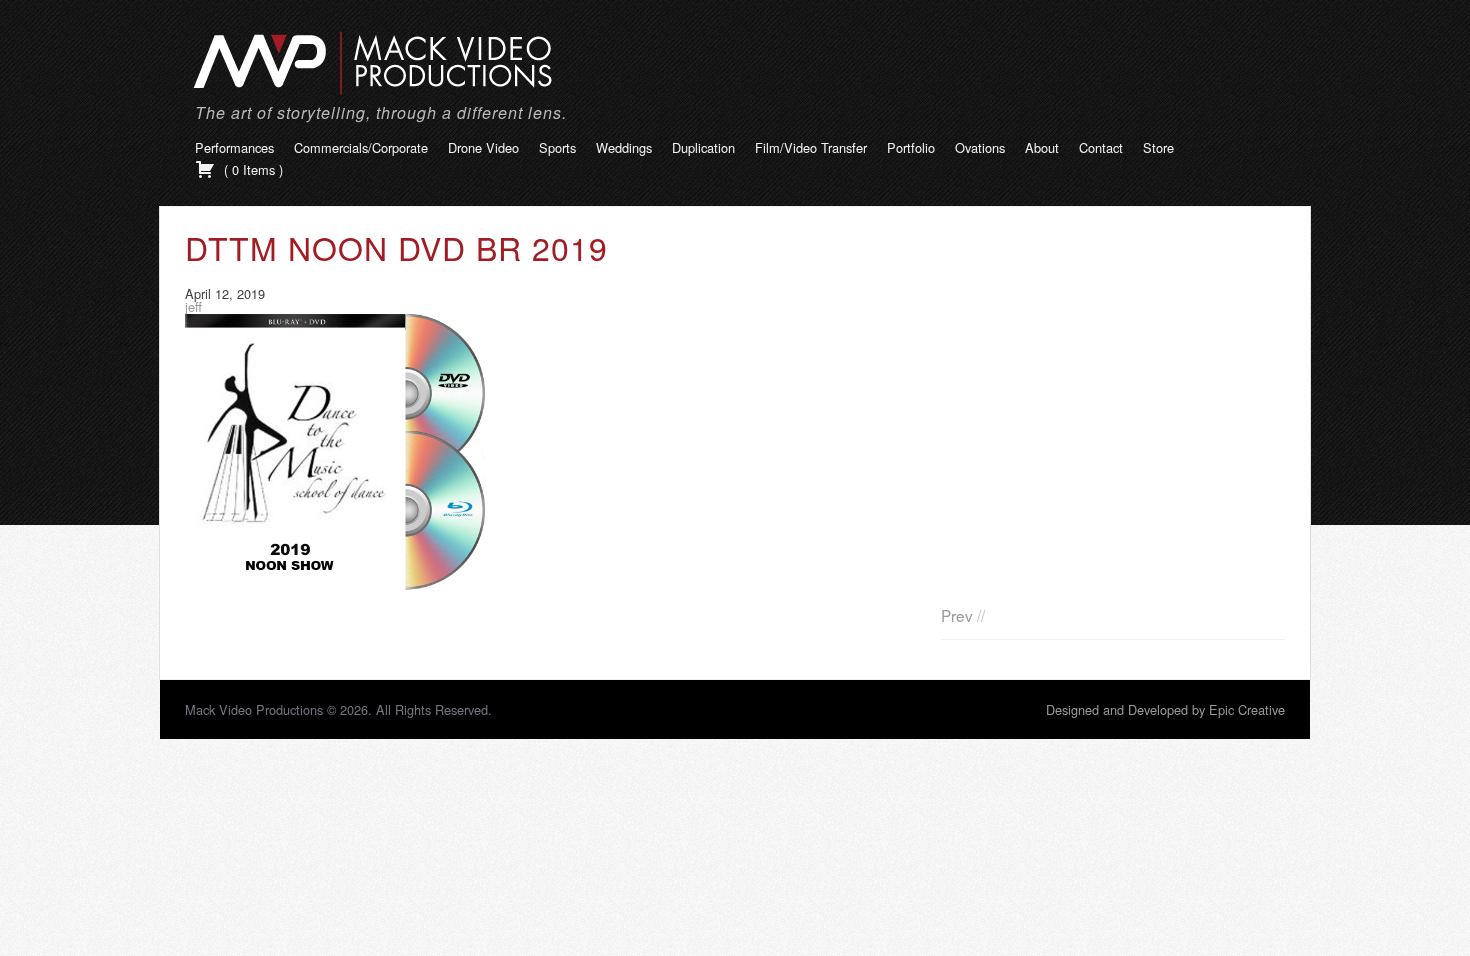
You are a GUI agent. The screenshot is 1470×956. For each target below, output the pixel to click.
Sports (557, 147)
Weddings (624, 147)
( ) (251, 169)
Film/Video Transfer (811, 147)
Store (1158, 147)
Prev (957, 615)
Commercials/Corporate (361, 147)
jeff (193, 306)
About (1042, 147)
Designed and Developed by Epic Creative (1165, 709)
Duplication (703, 147)
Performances (234, 147)
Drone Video (483, 147)
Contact (1101, 147)
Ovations (980, 147)
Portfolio (911, 147)
